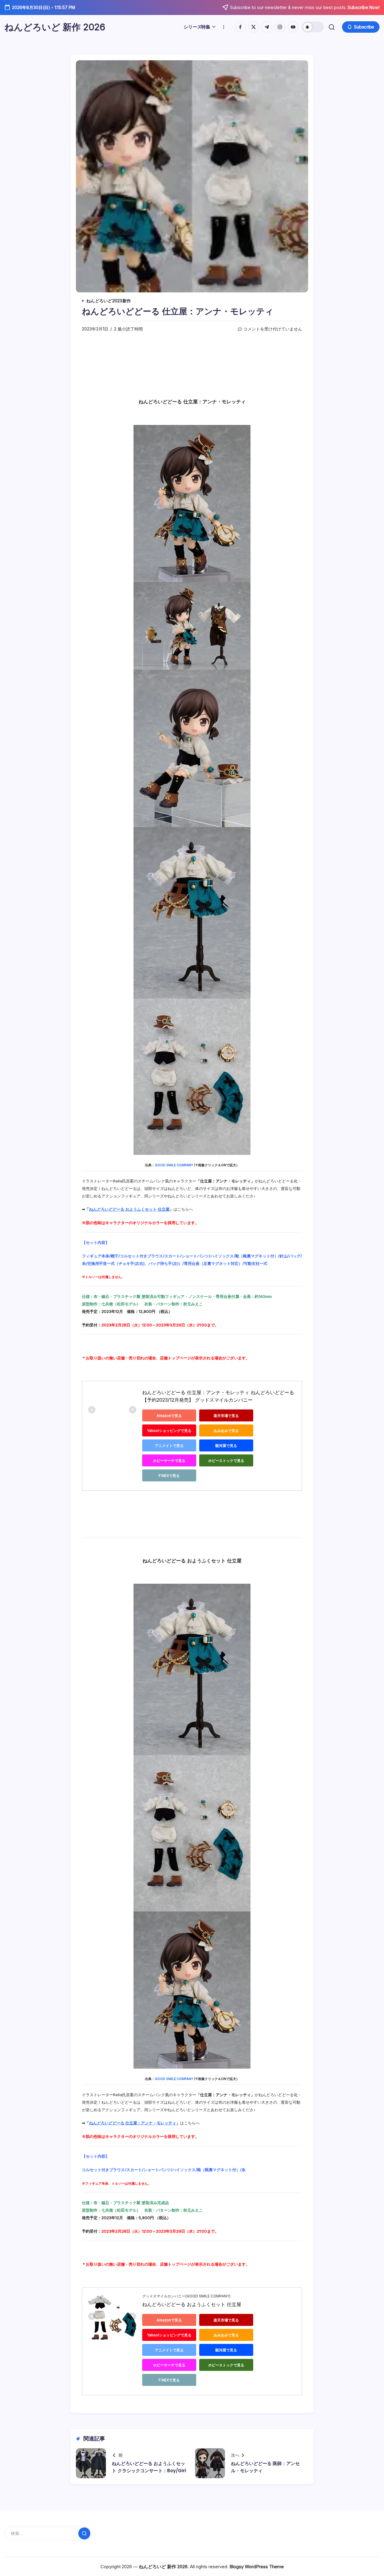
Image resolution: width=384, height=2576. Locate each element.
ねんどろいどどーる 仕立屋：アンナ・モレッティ (133, 2123)
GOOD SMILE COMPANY (174, 1165)
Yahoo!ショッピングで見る (169, 1431)
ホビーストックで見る (226, 1461)
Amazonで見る (169, 1416)
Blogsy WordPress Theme (257, 2567)
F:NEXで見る (169, 1476)
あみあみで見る (226, 1431)
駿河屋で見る (226, 1446)
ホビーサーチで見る (169, 1461)
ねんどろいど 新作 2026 (55, 27)
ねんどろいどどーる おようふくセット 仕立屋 (129, 1209)
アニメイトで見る (169, 1446)
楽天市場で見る (226, 1416)
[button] (313, 27)
